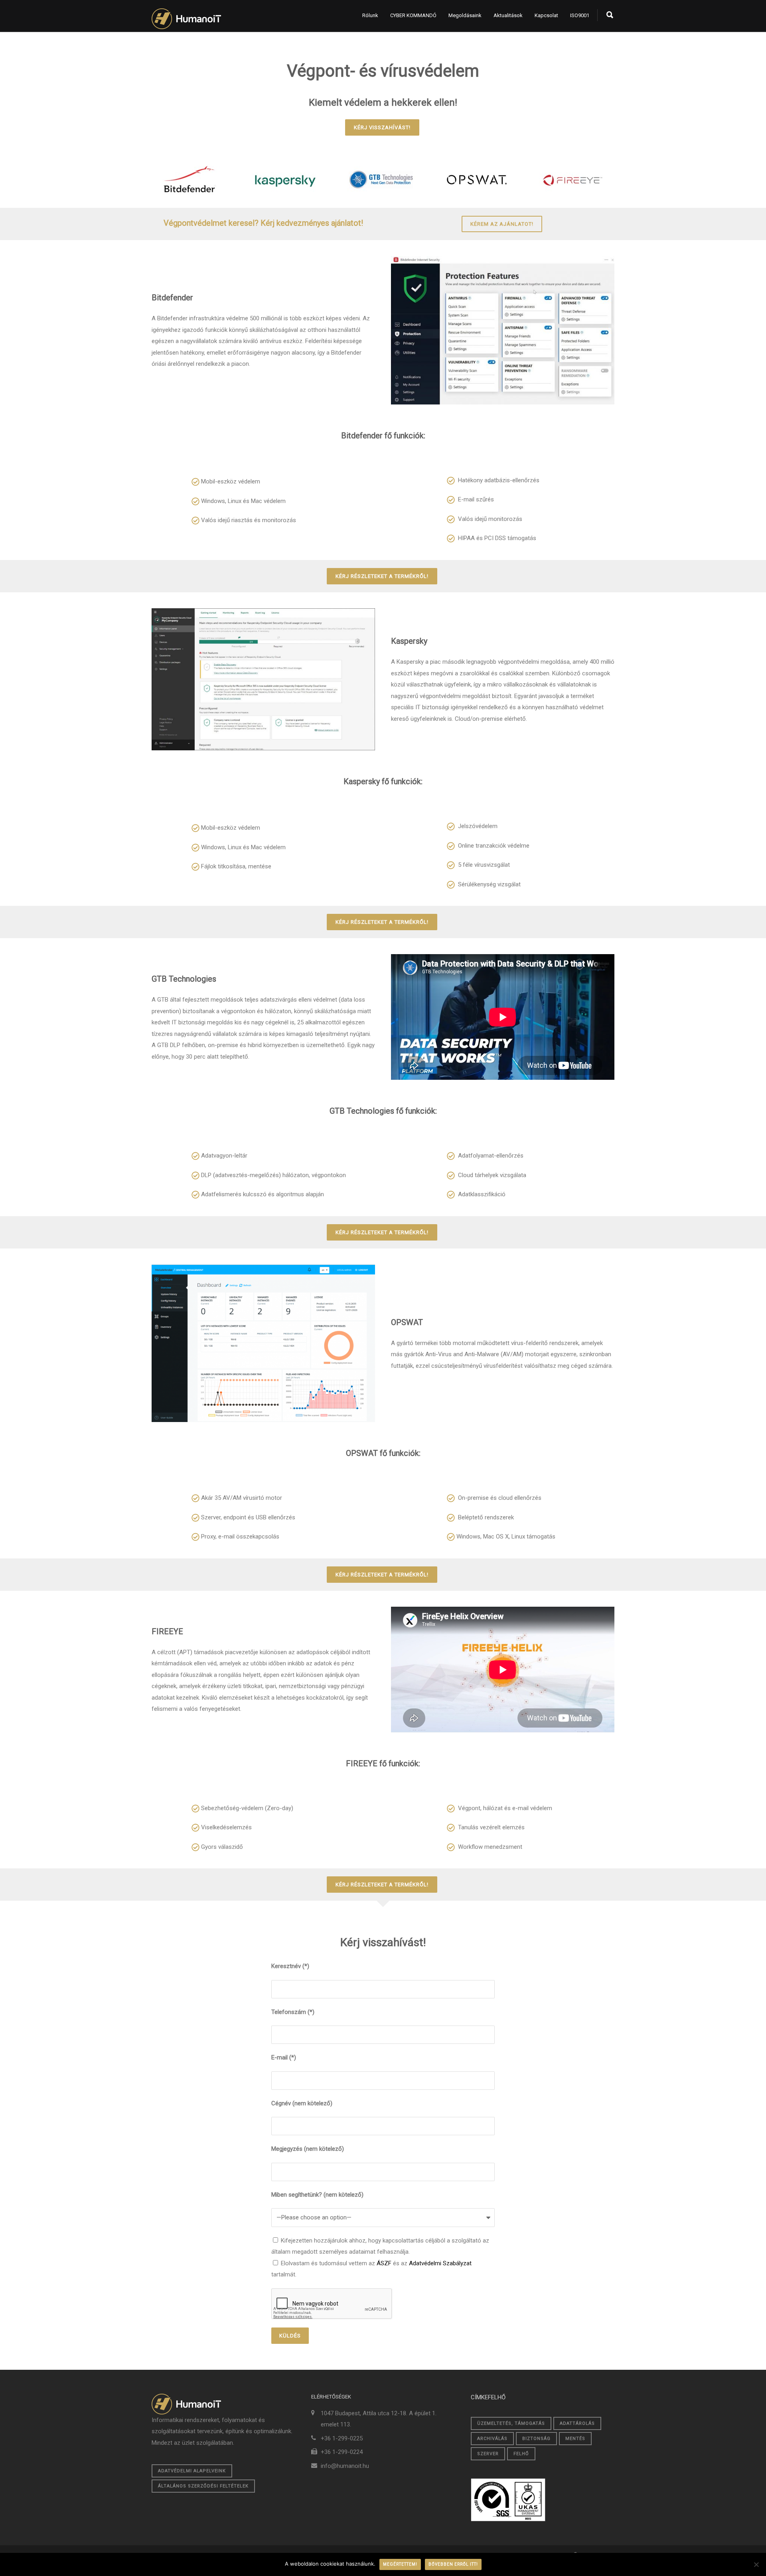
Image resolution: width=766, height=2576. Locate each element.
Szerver (488, 2454)
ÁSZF (384, 2263)
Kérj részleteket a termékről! (382, 576)
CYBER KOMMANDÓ (413, 15)
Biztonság (536, 2439)
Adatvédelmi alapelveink (192, 2471)
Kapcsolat (546, 15)
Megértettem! (400, 2564)
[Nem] (756, 2564)
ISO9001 (580, 15)
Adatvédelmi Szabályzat (440, 2263)
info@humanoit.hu (345, 2466)
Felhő (521, 2454)
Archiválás (492, 2439)
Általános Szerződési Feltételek (203, 2486)
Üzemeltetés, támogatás (511, 2423)
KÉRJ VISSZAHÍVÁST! (382, 127)
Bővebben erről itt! (453, 2564)
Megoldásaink (465, 15)
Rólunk (370, 15)
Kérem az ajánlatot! (502, 224)
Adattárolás (577, 2423)
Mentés (575, 2439)
